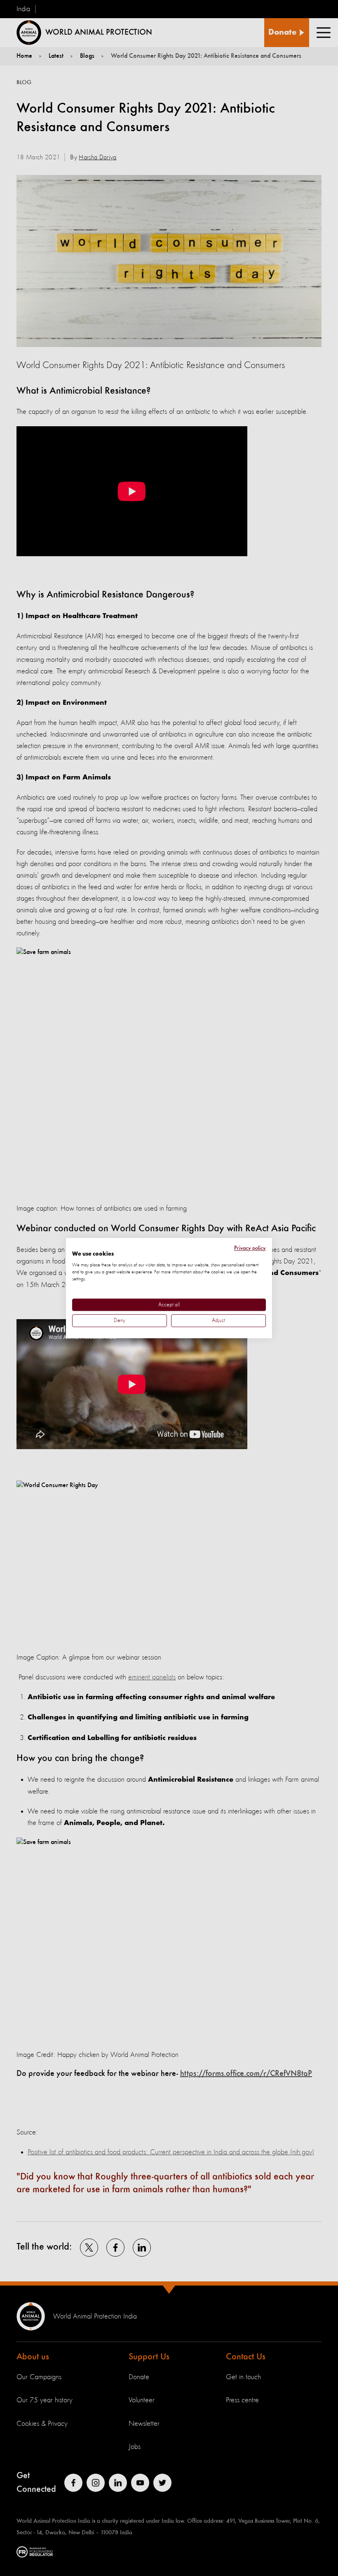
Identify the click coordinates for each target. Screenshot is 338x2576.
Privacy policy (250, 1248)
